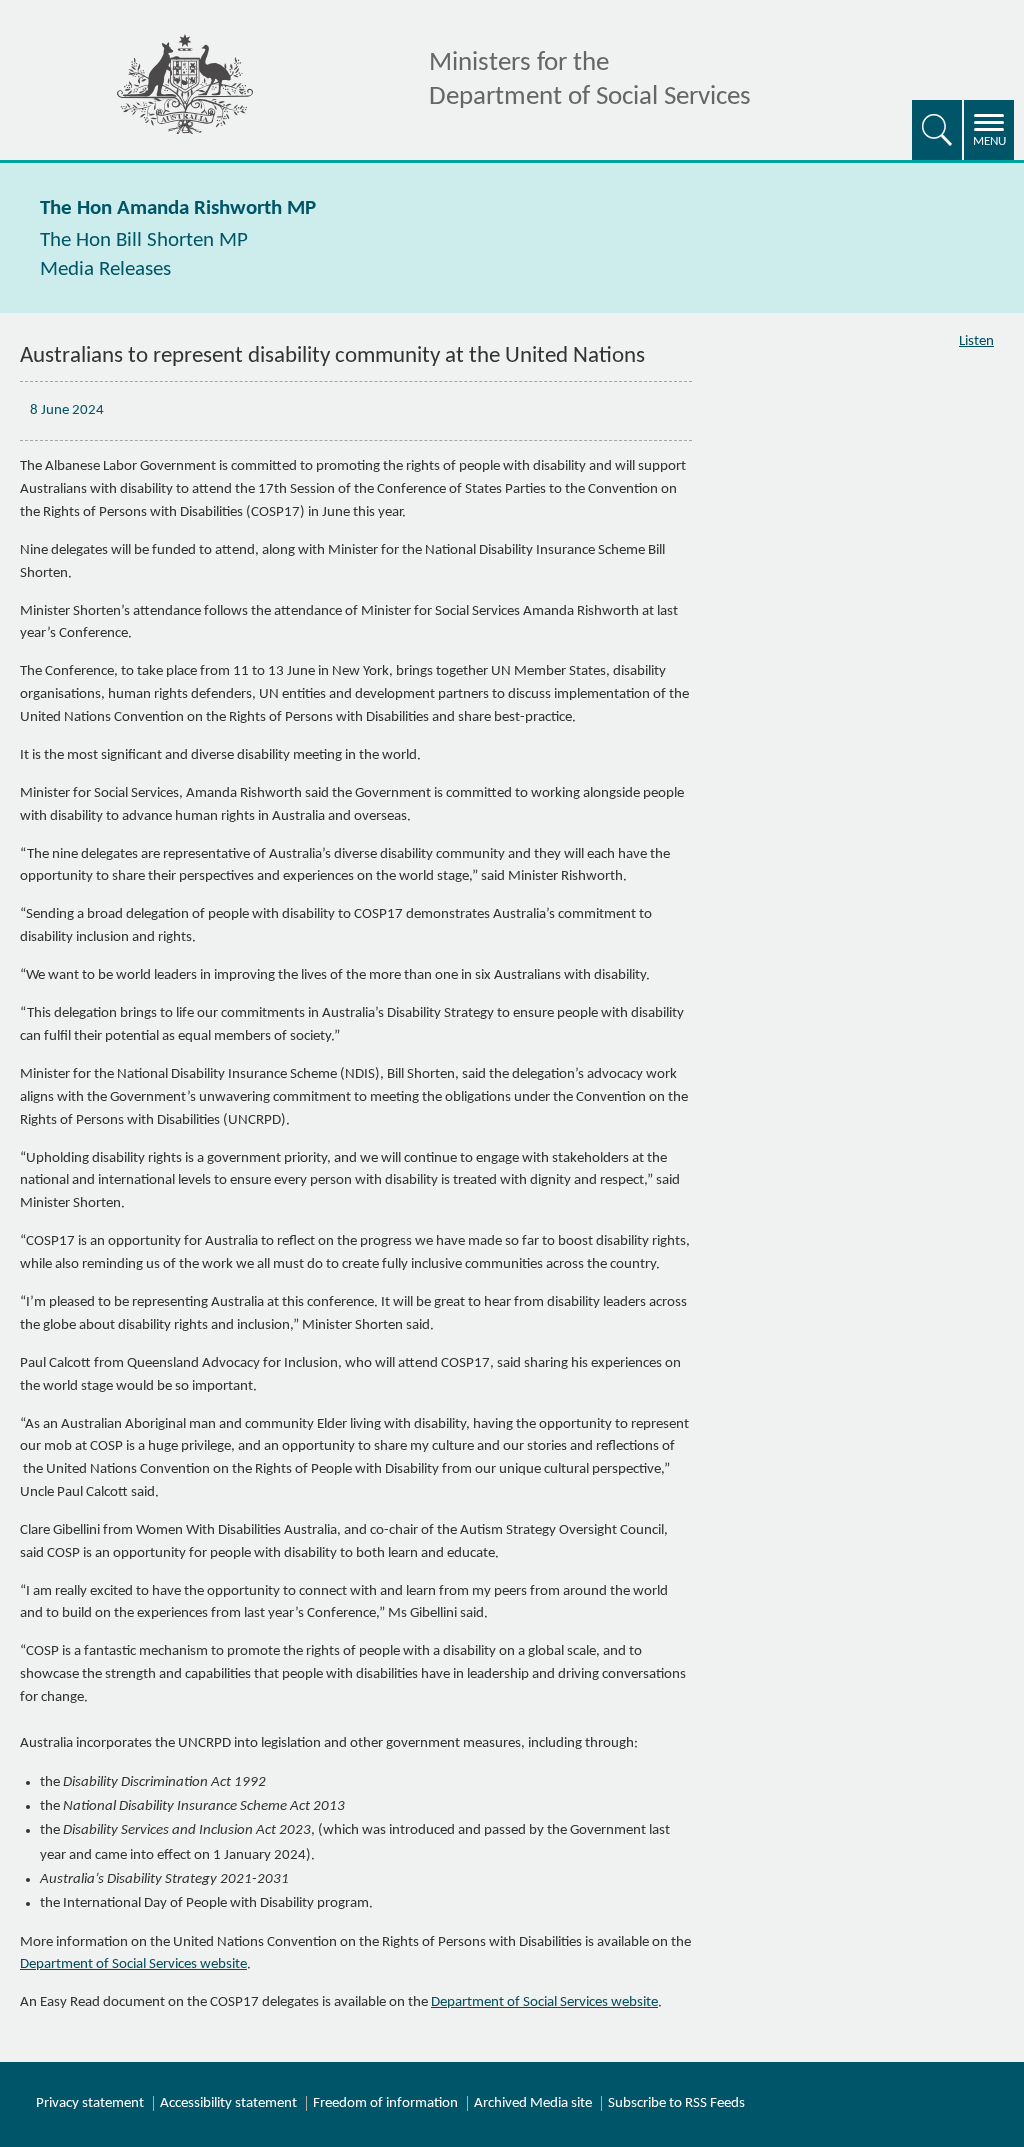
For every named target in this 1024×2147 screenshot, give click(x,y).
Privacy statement (90, 2103)
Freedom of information (385, 2103)
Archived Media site (533, 2103)
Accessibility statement (228, 2103)
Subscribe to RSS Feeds (676, 2103)
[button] (937, 130)
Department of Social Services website (133, 1964)
